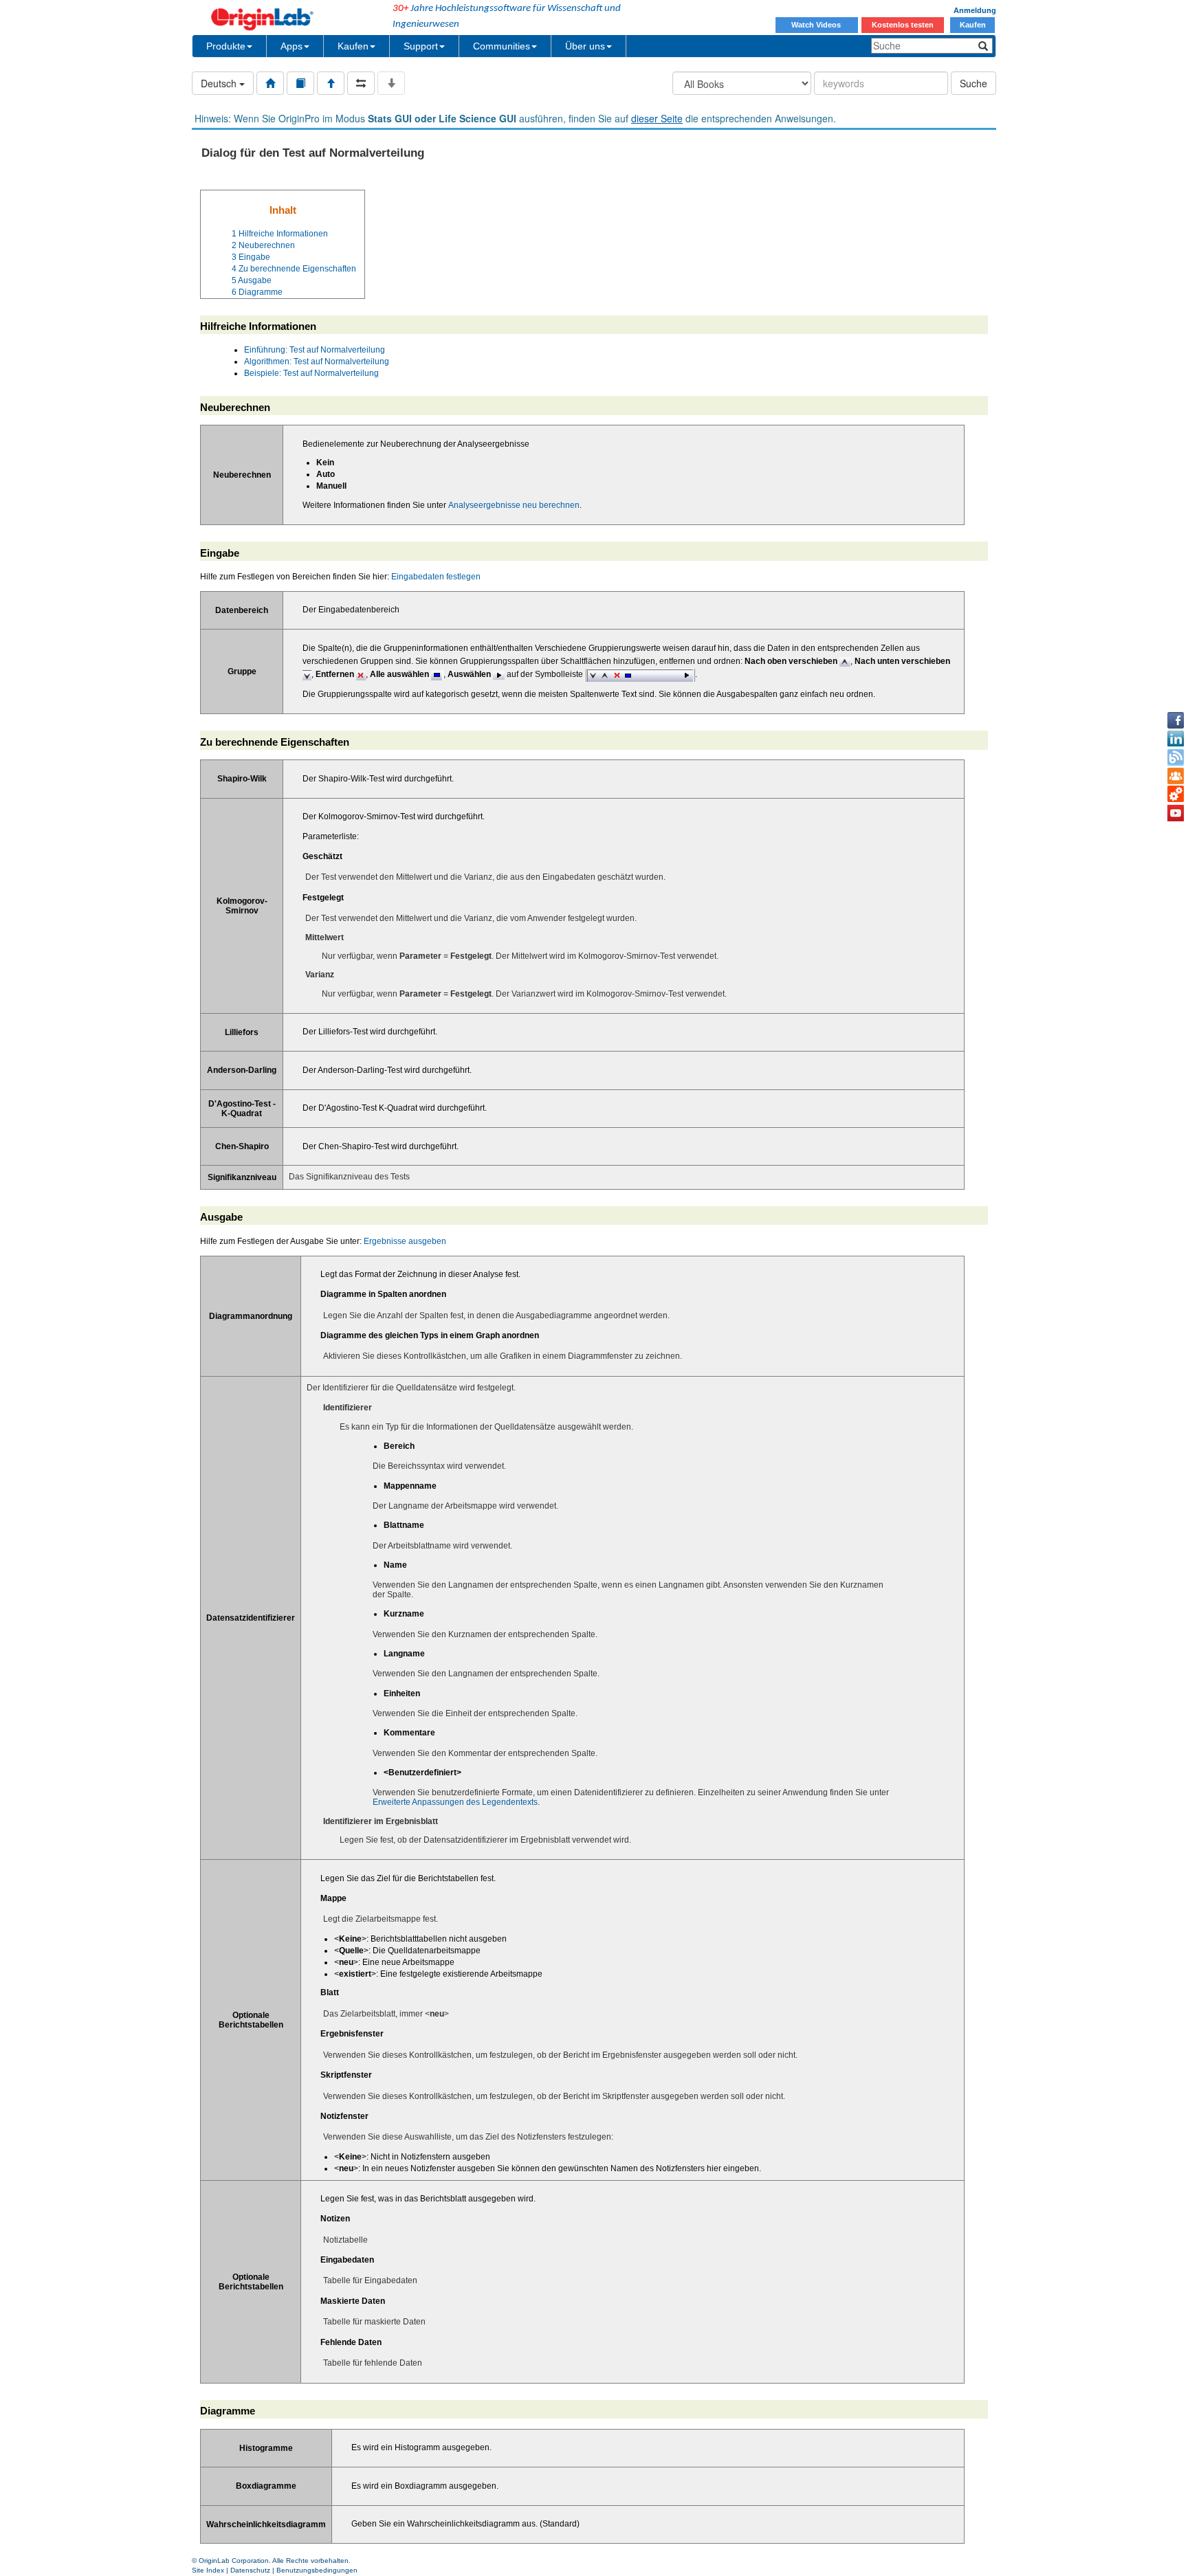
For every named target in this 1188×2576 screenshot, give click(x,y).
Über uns (585, 46)
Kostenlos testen (903, 25)
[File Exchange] (1176, 795)
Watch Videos (817, 25)
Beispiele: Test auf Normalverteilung (311, 373)
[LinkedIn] (1176, 739)
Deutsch (220, 83)
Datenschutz (250, 2570)
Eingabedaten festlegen (436, 577)
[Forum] (1176, 776)
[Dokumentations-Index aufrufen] (270, 83)
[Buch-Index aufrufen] (300, 83)
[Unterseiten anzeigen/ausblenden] (391, 83)
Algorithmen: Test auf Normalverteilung (317, 362)
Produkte (226, 46)
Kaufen (973, 25)
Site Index (208, 2570)
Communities (502, 46)
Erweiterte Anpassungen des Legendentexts (455, 1802)
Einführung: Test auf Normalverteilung (315, 350)
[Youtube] (1176, 813)
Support (421, 46)
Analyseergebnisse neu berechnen (514, 505)
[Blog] (1176, 757)
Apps (291, 46)
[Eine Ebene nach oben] (331, 83)
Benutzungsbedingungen (317, 2570)
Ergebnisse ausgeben (405, 1241)
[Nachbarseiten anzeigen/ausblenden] (361, 83)
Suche (973, 83)
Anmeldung (975, 10)
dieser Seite (657, 118)
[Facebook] (1176, 720)
